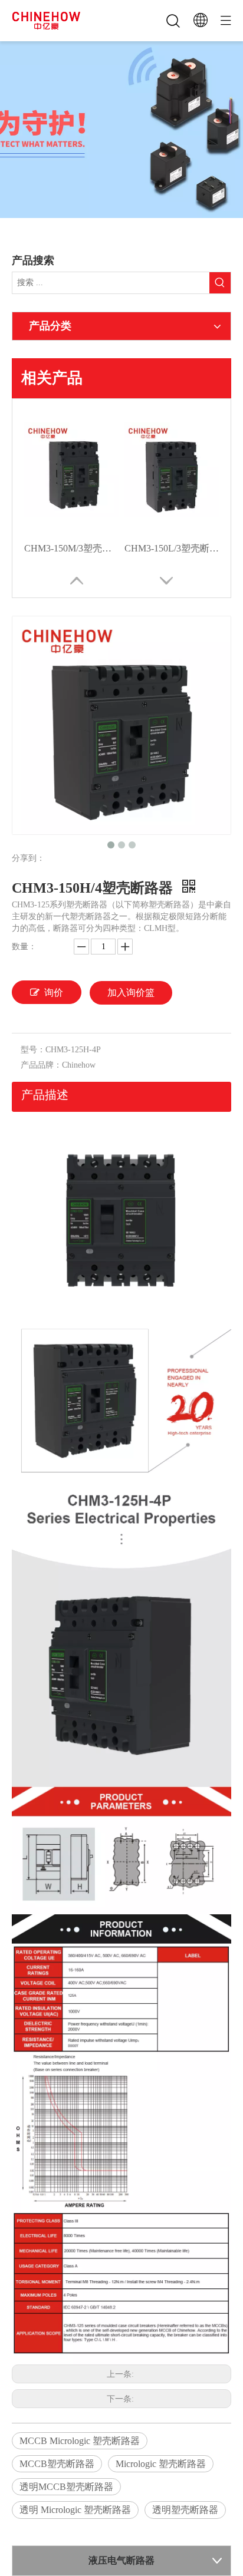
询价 (54, 993)
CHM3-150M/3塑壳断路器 (71, 548)
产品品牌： (41, 1065)
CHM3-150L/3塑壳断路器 (172, 548)
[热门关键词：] (220, 283)
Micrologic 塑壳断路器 (161, 2464)
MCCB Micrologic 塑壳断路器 (80, 2441)
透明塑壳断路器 (185, 2510)
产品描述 (45, 1095)
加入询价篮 (131, 993)
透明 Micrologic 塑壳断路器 (75, 2510)
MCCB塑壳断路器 (57, 2464)
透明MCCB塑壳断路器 (66, 2487)
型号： (33, 1050)
